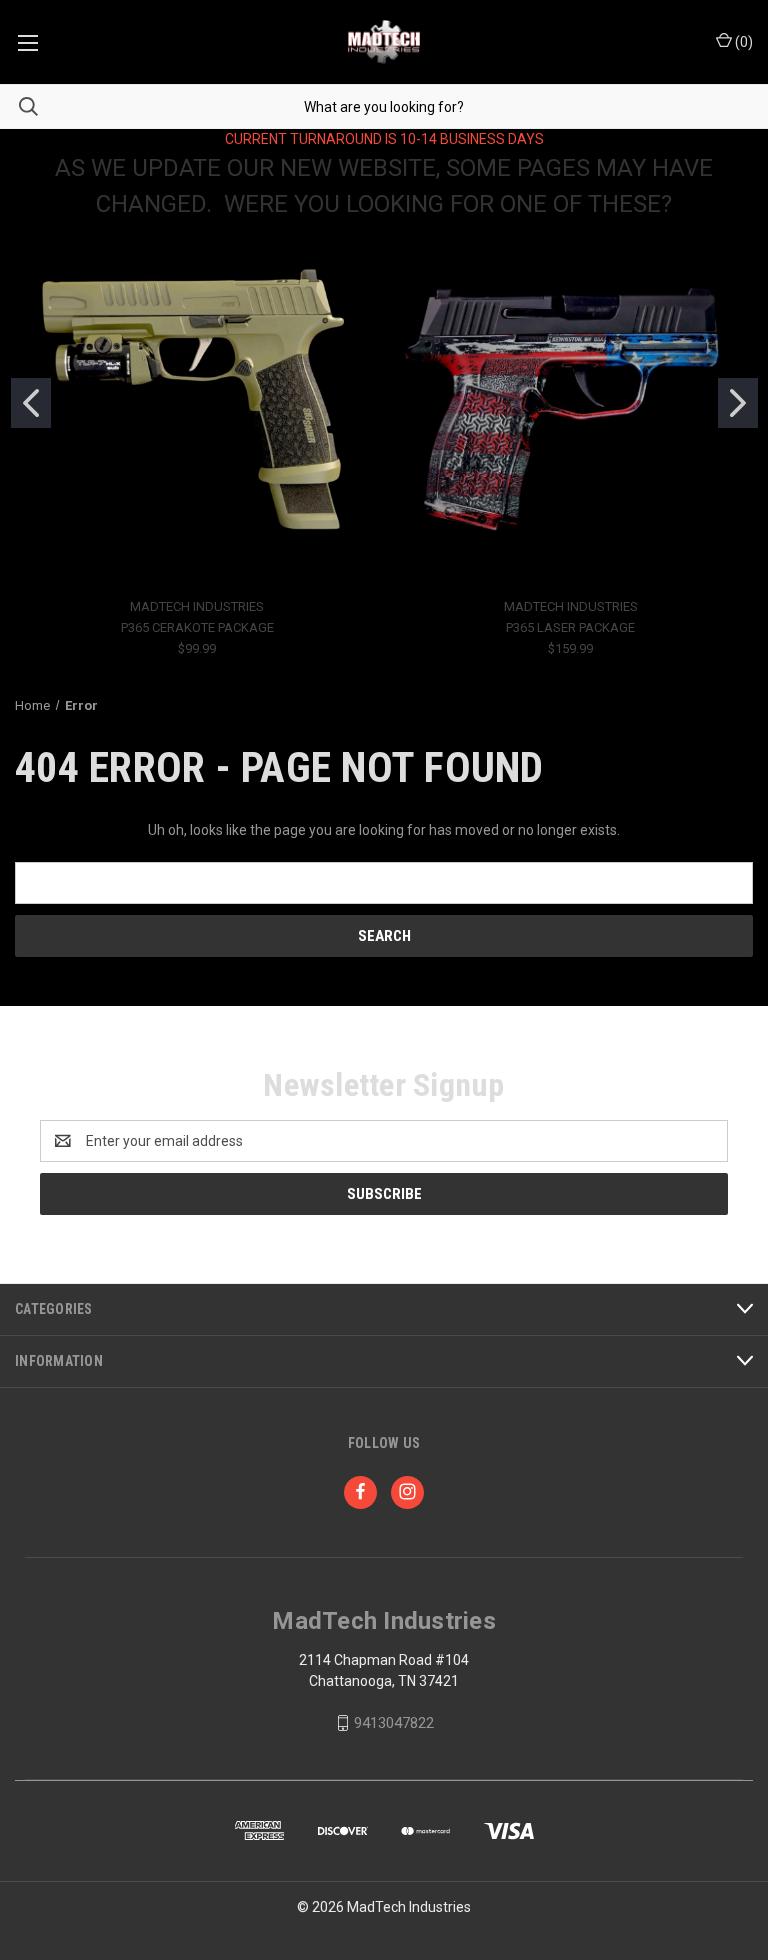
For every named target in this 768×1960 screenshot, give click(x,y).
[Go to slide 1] (31, 403)
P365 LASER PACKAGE (570, 627)
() (742, 42)
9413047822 (394, 1723)
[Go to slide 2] (738, 403)
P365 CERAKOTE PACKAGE (197, 627)
